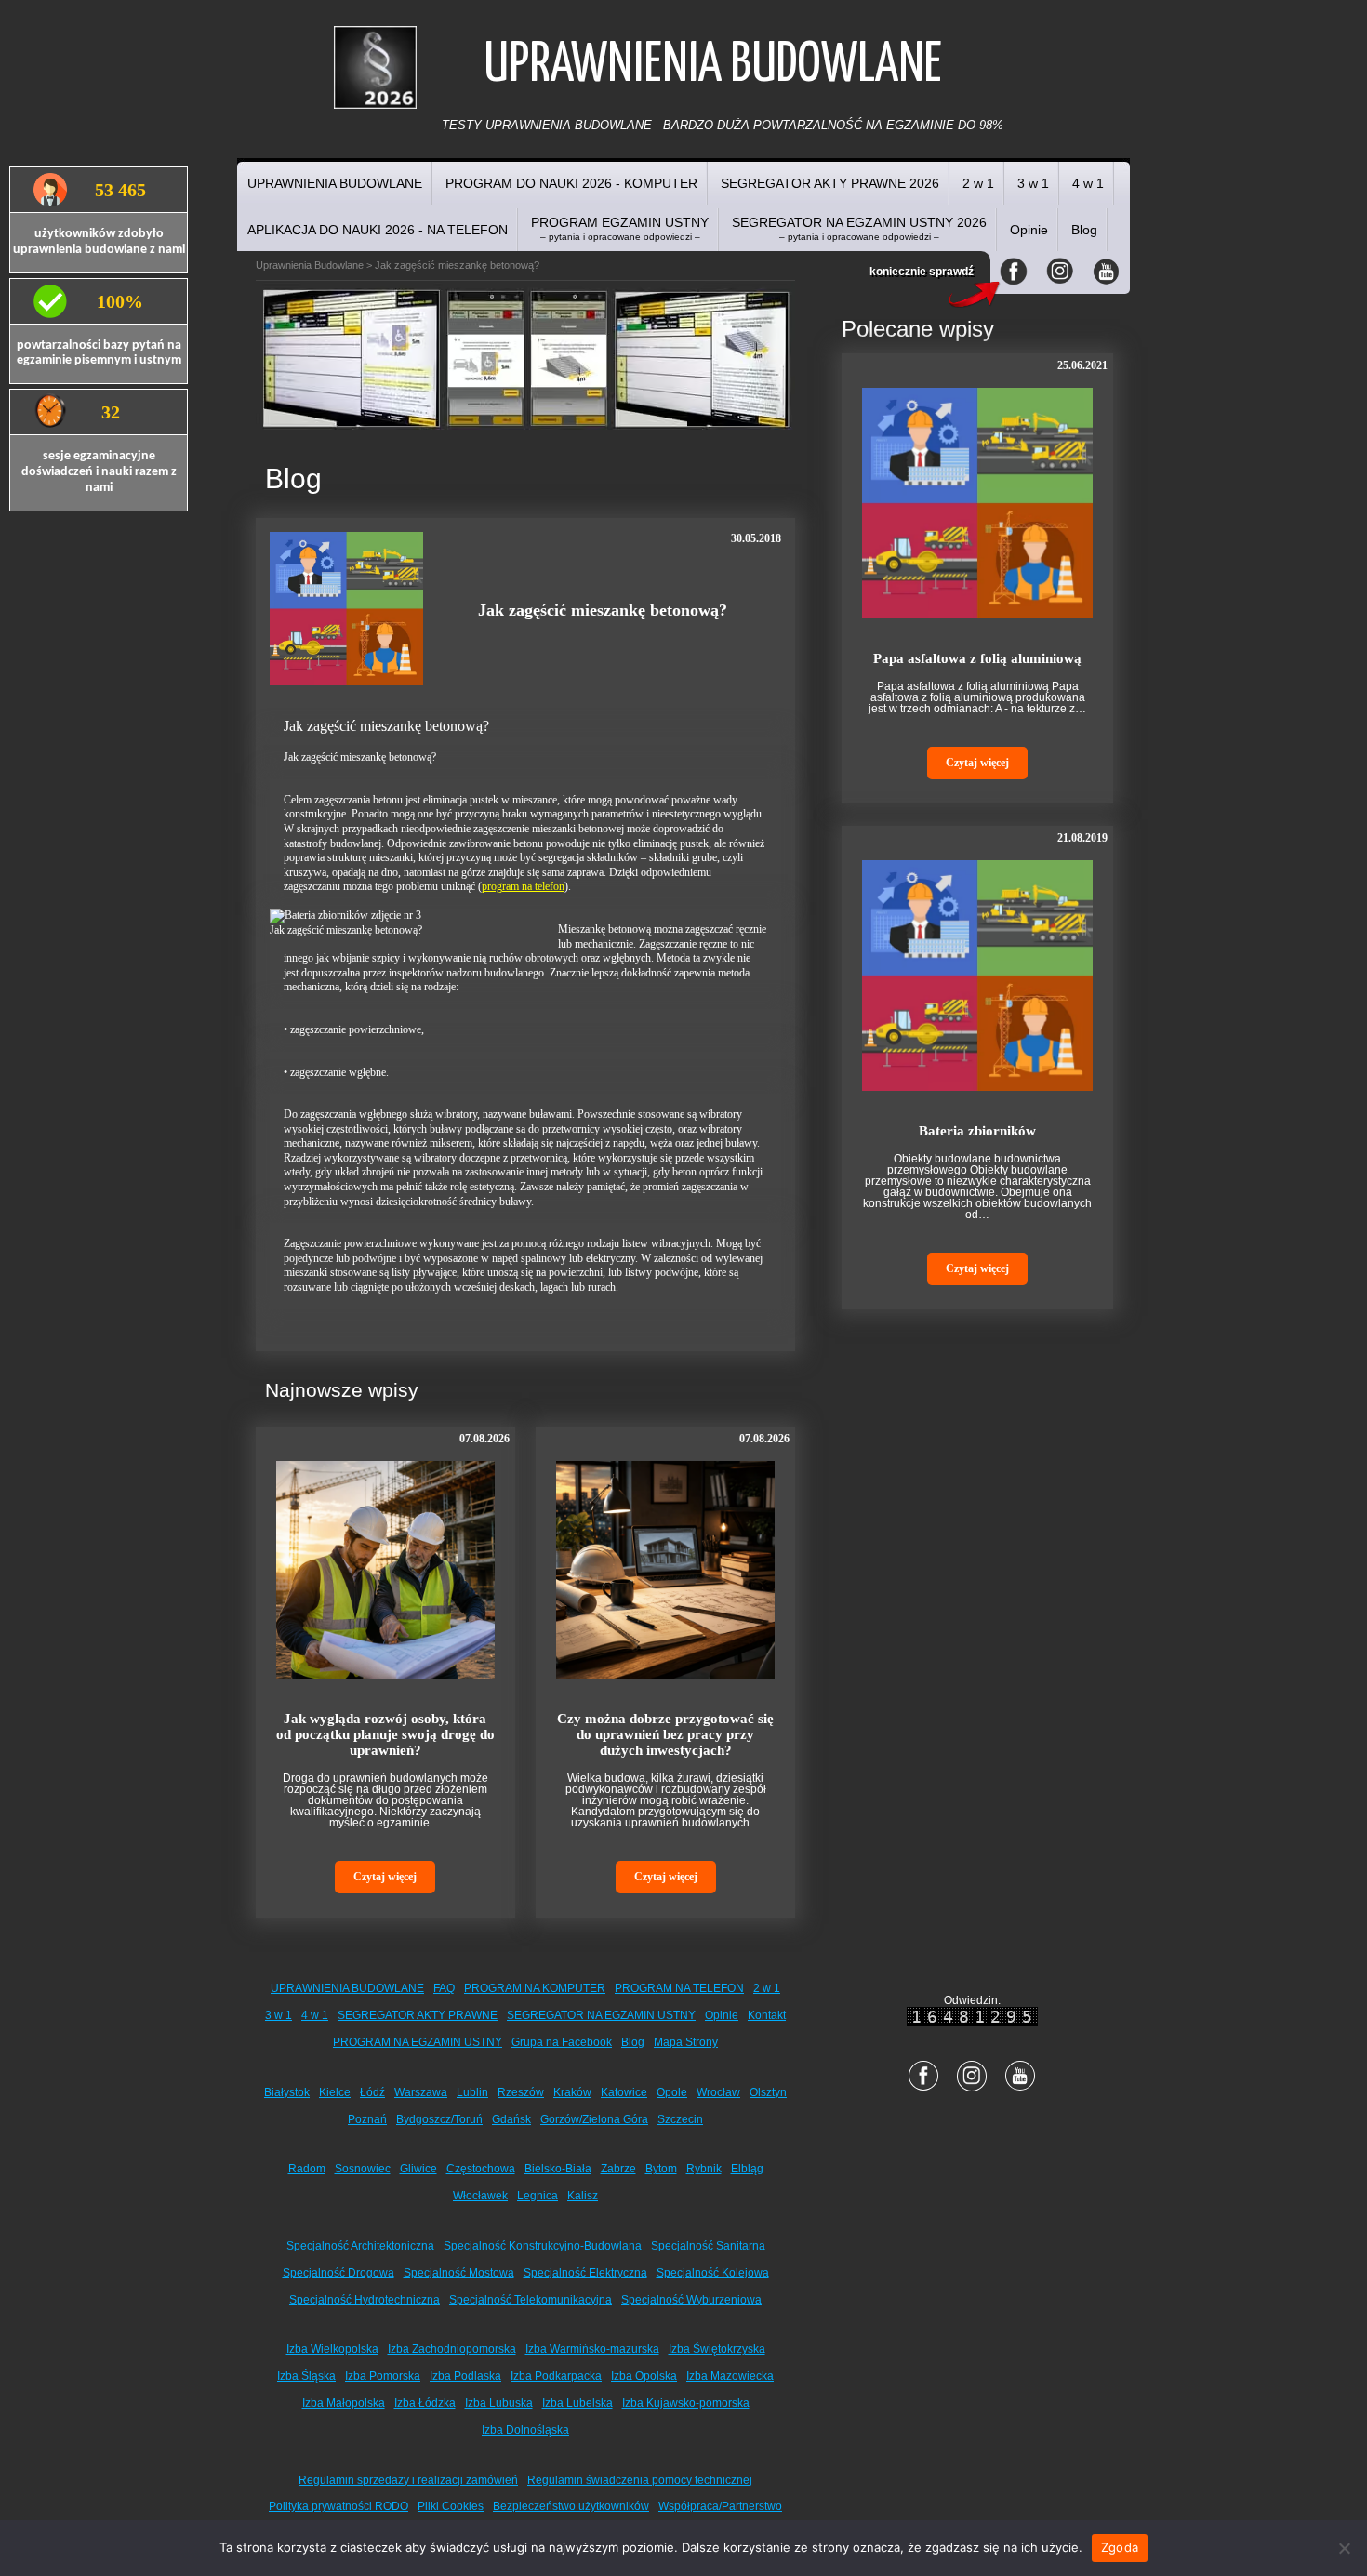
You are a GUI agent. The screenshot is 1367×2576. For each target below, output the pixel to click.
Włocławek (480, 2196)
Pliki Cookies (451, 2506)
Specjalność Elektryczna (585, 2273)
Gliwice (418, 2169)
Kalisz (583, 2196)
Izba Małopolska (344, 2403)
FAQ (444, 1988)
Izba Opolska (644, 2376)
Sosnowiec (363, 2169)
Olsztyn (768, 2092)
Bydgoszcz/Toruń (439, 2119)
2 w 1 (978, 183)
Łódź (372, 2092)
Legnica (538, 2196)
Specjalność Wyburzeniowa (691, 2300)
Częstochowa (481, 2169)
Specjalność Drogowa (338, 2273)
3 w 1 (1033, 183)
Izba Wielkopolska (332, 2349)
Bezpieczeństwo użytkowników (571, 2506)
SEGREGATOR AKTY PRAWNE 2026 (830, 183)
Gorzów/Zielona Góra (594, 2119)
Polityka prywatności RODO (338, 2506)
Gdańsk (511, 2119)
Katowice (624, 2092)
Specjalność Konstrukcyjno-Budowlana (543, 2246)
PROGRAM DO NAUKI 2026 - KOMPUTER (571, 183)
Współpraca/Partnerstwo (720, 2506)
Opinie (1029, 230)
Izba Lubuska (499, 2403)
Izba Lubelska (577, 2403)
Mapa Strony (686, 2042)
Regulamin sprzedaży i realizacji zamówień (408, 2480)
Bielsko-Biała (558, 2169)
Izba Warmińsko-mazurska (592, 2349)
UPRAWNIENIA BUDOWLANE (335, 183)
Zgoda (1120, 2547)
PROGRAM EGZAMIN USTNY (620, 228)
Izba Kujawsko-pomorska (686, 2403)
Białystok (287, 2092)
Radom (307, 2169)
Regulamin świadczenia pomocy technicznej (640, 2480)
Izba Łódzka (425, 2403)
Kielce (335, 2092)
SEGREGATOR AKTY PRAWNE (418, 2015)
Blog (1084, 230)
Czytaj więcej (385, 1877)
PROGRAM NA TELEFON (679, 1988)
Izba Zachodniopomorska (452, 2349)
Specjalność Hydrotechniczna (365, 2300)
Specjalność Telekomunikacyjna (531, 2300)
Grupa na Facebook (562, 2042)
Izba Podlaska (465, 2376)
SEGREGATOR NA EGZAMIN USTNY (601, 2015)
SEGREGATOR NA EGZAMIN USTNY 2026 (859, 228)
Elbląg (747, 2169)
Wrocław (718, 2092)
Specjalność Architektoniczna (360, 2246)
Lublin (472, 2092)
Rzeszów (521, 2092)
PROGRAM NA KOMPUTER (535, 1988)
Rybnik (704, 2169)
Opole (672, 2092)
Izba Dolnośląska (525, 2430)
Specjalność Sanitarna (708, 2246)
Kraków (572, 2092)
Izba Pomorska (383, 2376)
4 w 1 (1088, 183)
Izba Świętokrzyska (717, 2349)
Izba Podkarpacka (556, 2376)
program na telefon (523, 886)
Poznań (367, 2119)
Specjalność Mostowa (459, 2273)
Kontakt (767, 2015)
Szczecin (680, 2119)
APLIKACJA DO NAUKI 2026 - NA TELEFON (378, 230)
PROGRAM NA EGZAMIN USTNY (418, 2042)
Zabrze (618, 2169)
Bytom (661, 2169)
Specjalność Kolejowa (713, 2273)
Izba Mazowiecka (730, 2376)
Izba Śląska (306, 2376)
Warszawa (421, 2092)
